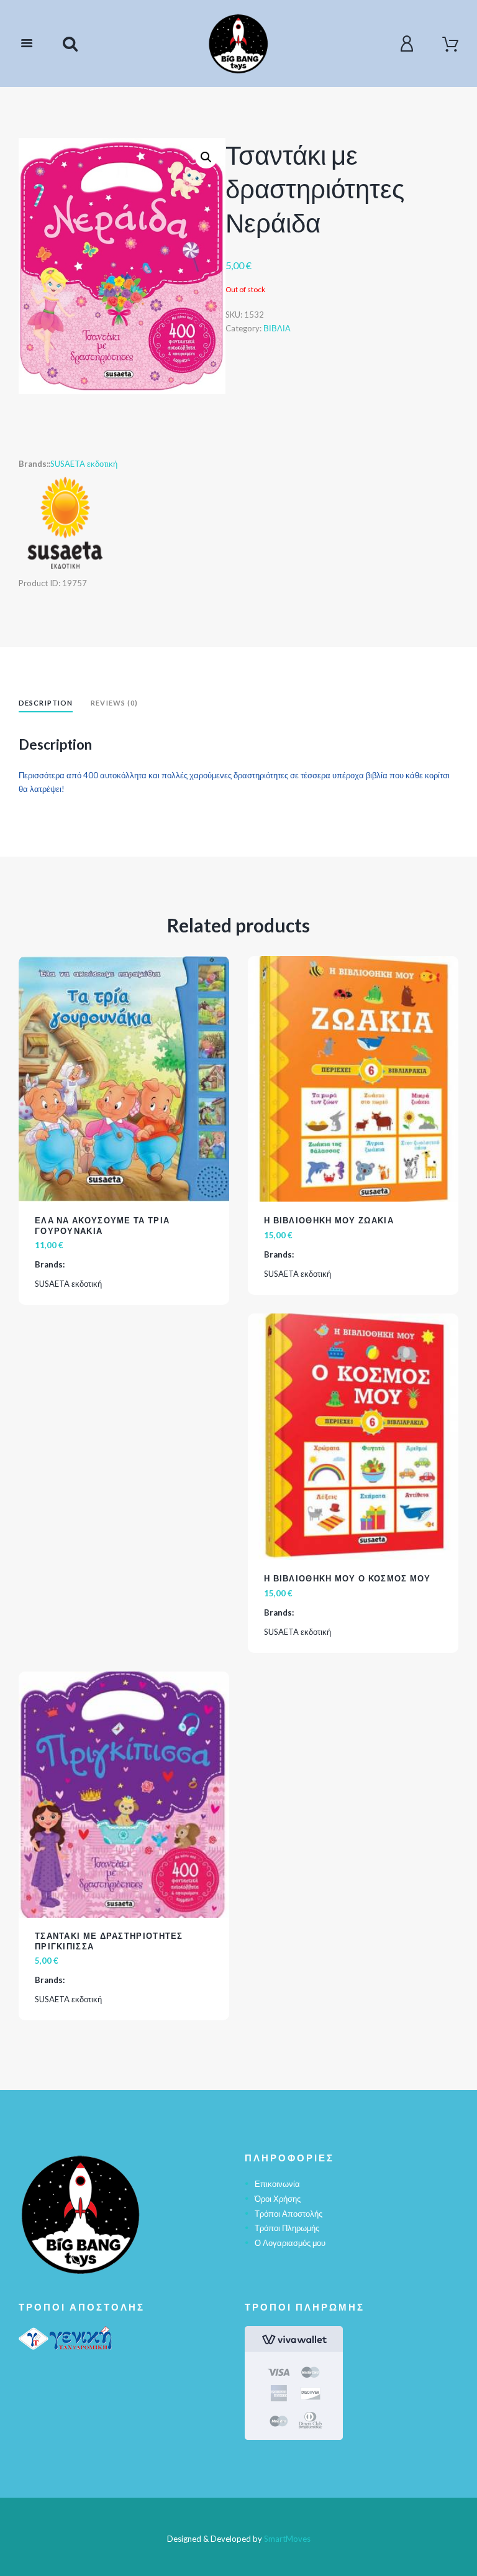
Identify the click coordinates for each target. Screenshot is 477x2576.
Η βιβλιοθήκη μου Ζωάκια (329, 1220)
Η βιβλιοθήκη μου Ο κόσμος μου (348, 1578)
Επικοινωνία (277, 2184)
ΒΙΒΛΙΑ (277, 328)
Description (46, 703)
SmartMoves (287, 2539)
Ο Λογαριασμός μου (290, 2243)
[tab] (46, 705)
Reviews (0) (114, 703)
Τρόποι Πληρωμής (287, 2228)
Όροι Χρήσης (278, 2199)
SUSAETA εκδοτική (84, 464)
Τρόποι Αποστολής (288, 2214)
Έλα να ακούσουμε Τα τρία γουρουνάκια (102, 1226)
